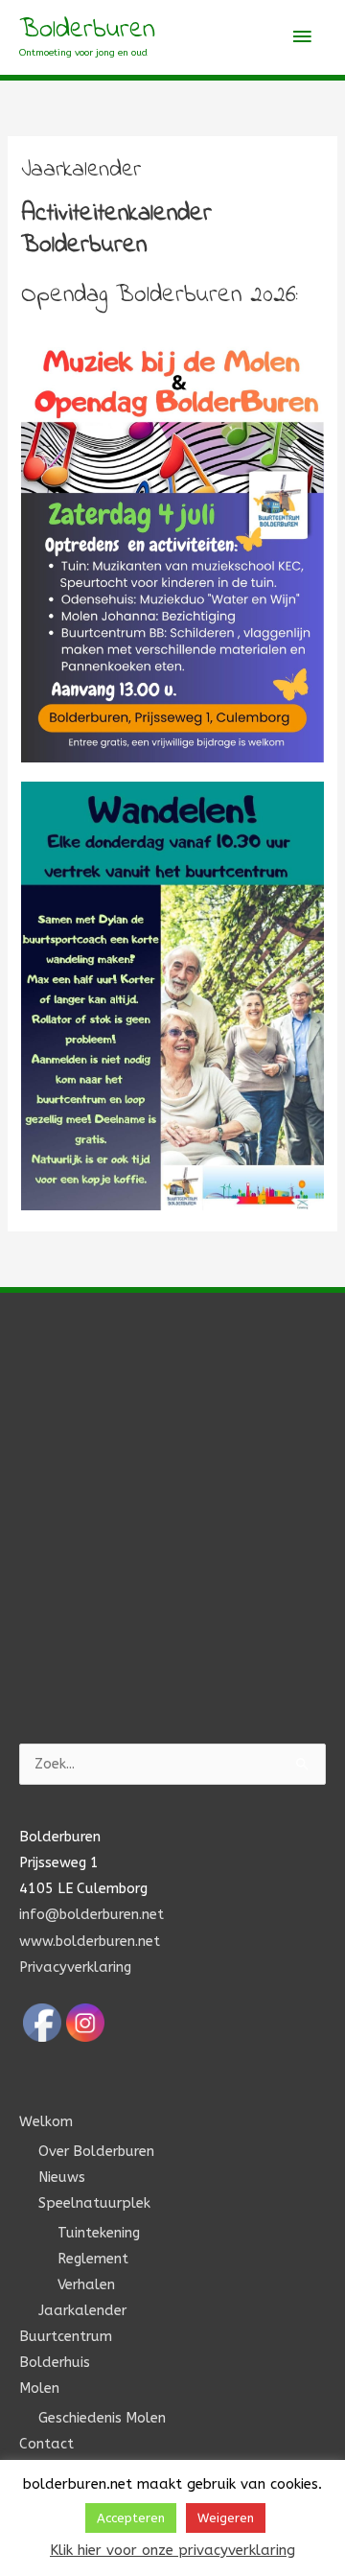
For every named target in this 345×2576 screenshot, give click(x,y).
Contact (46, 2444)
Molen (39, 2389)
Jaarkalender (82, 2311)
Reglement (93, 2259)
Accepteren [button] (131, 2518)
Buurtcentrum (66, 2337)
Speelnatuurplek (94, 2203)
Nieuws (62, 2178)
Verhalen (86, 2285)
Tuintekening (99, 2233)
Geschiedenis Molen (102, 2418)
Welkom (46, 2122)
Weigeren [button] (226, 2518)
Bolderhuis (55, 2363)
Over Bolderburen (96, 2152)
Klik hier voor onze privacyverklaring (172, 2550)
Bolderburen (87, 30)
